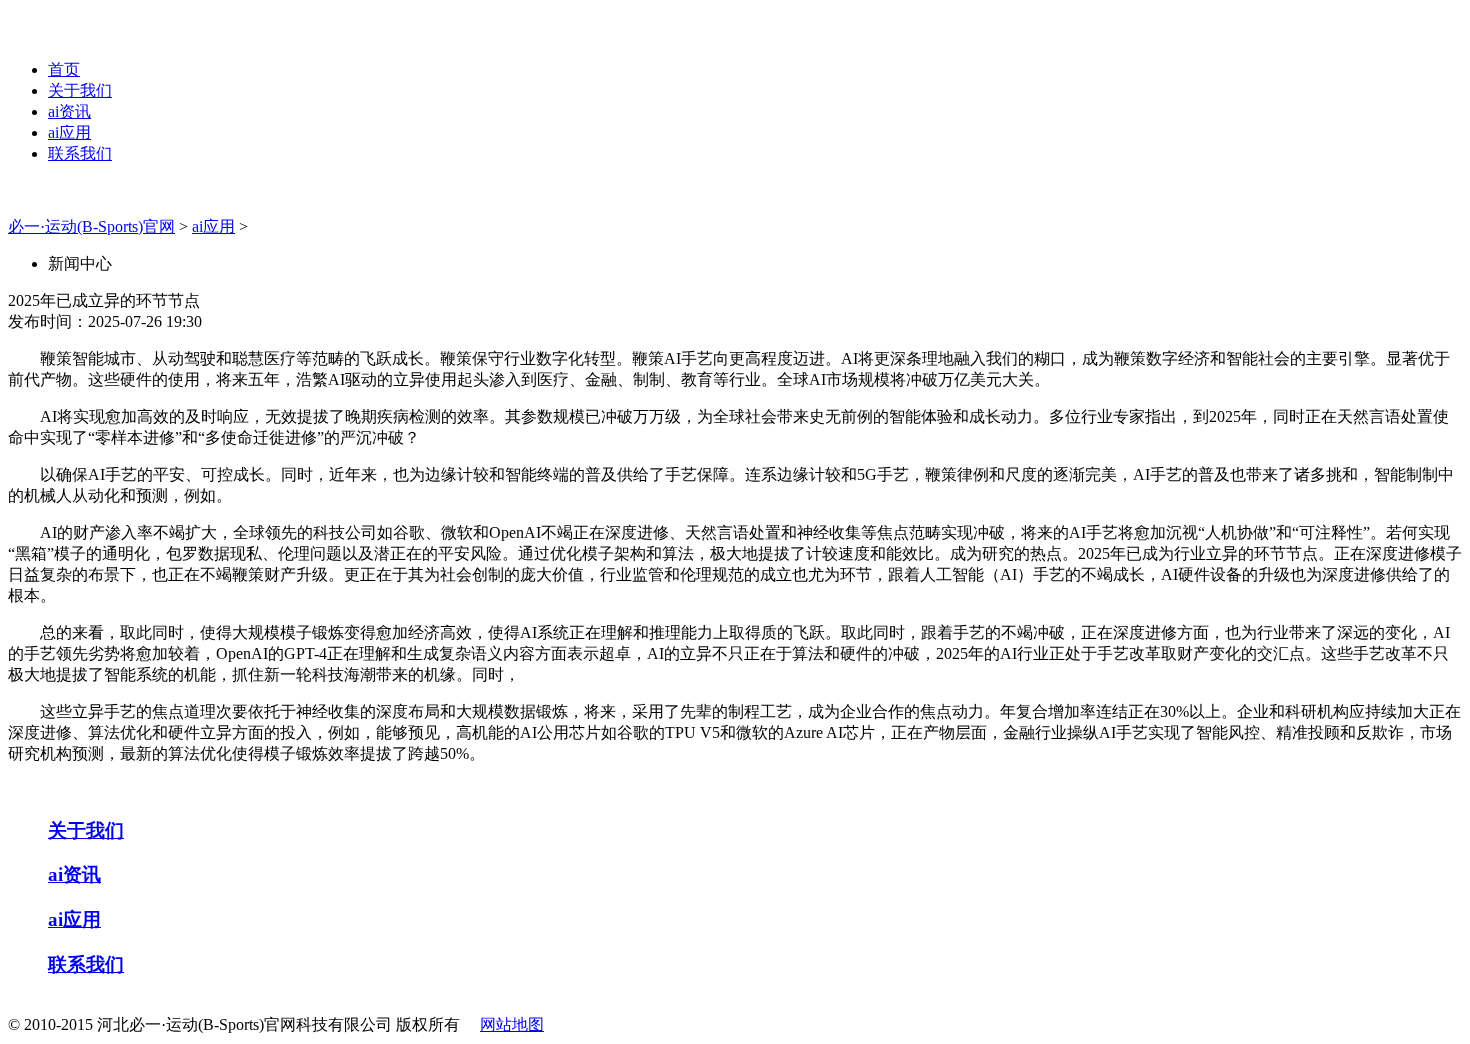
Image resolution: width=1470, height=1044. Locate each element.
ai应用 (69, 132)
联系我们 (80, 153)
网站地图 (512, 1024)
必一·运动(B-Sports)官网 (91, 226)
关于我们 (80, 90)
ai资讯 (69, 111)
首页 (64, 69)
